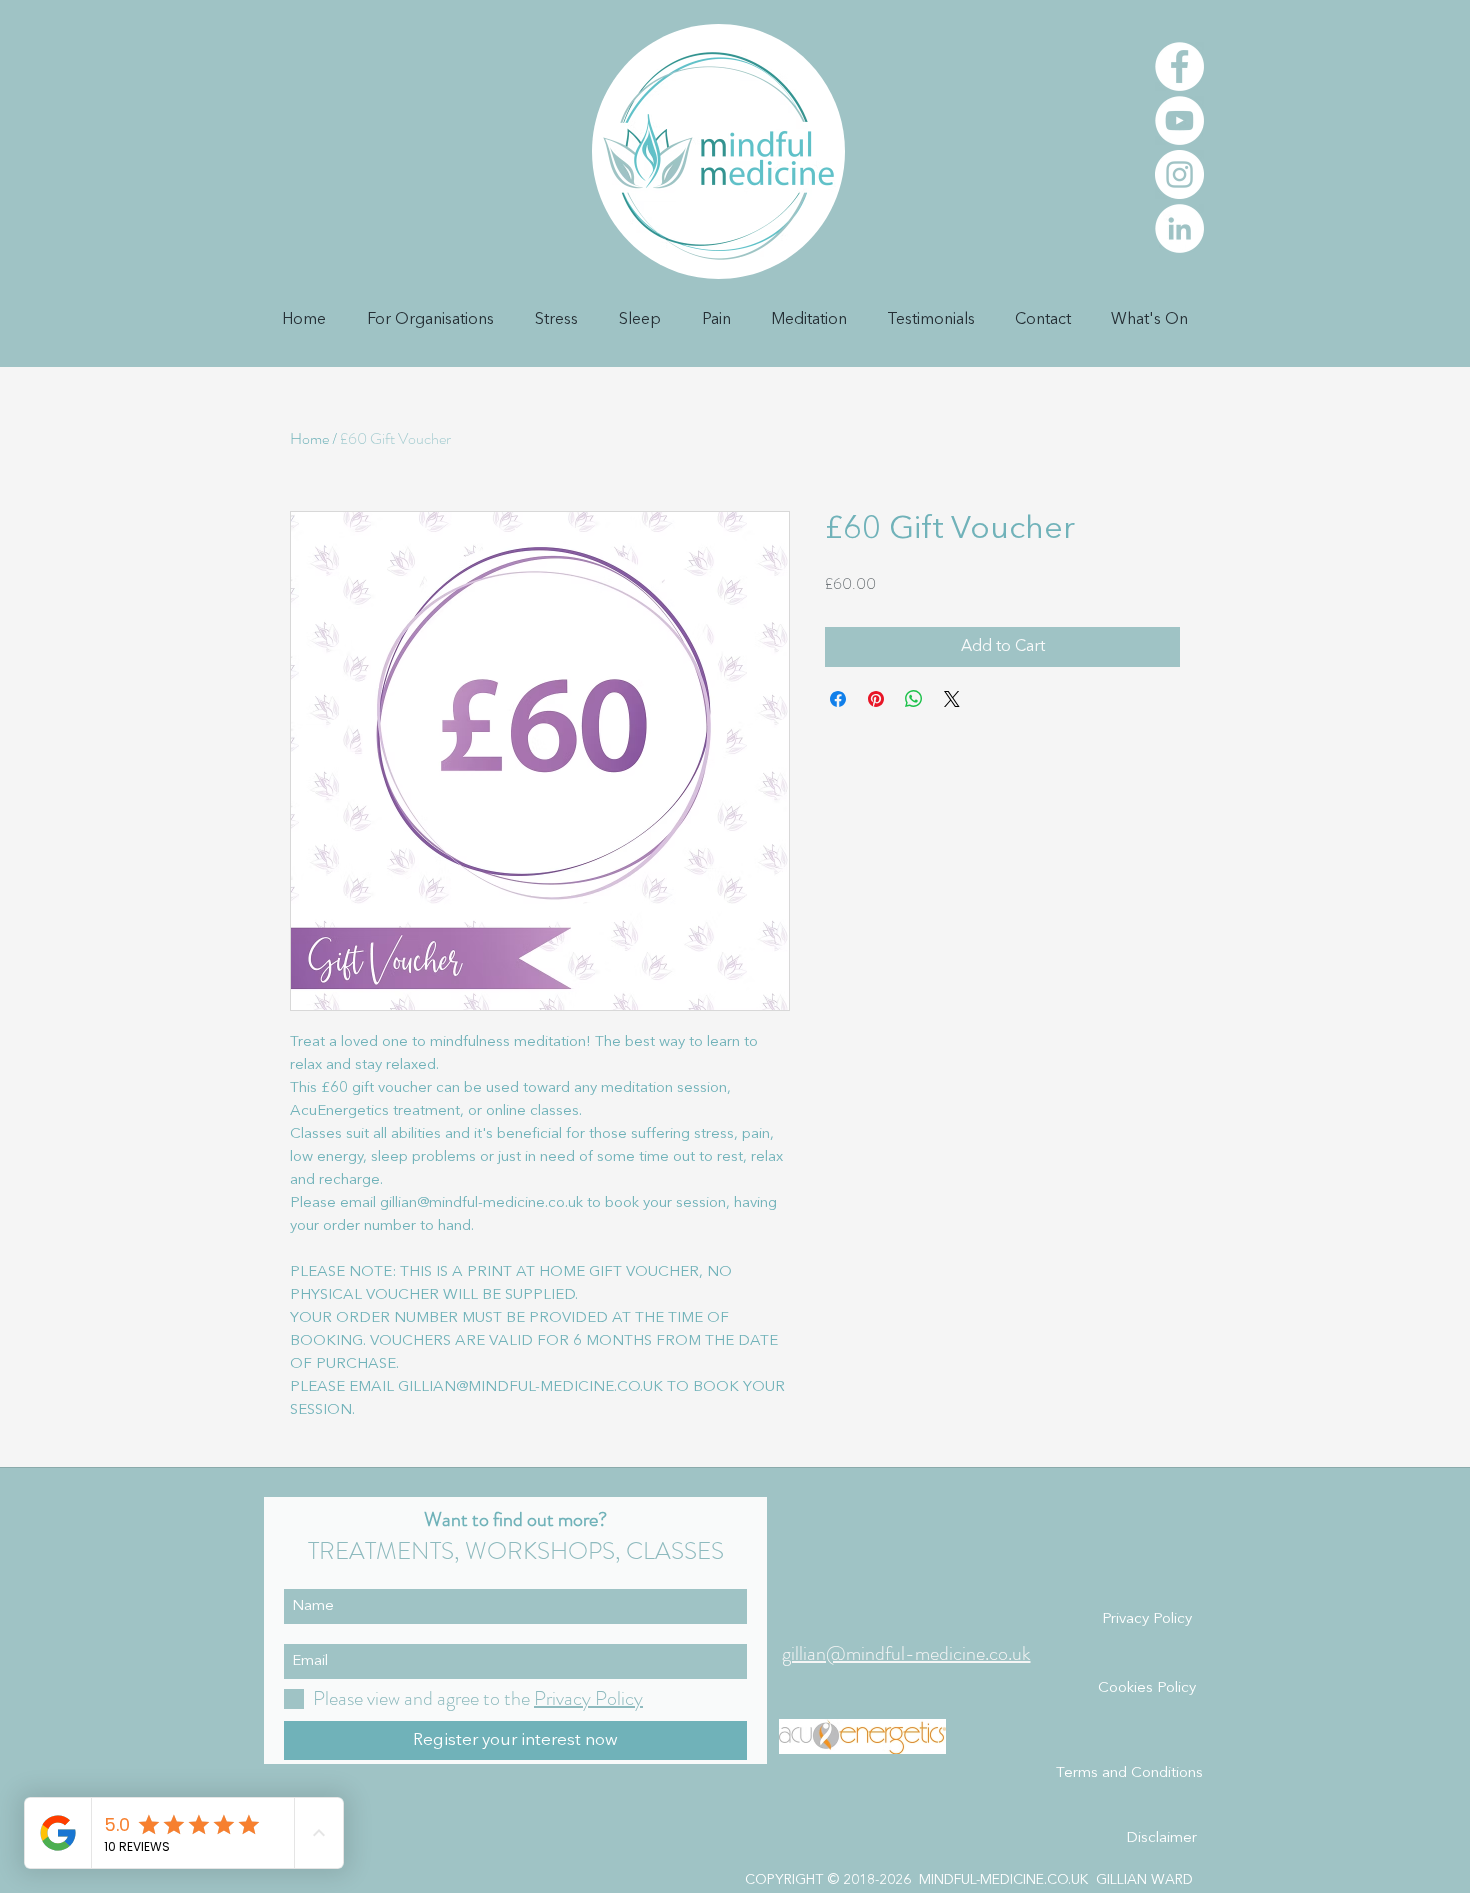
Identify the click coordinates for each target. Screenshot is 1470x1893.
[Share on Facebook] (838, 699)
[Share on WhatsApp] (914, 699)
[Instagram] (1179, 174)
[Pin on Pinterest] (876, 699)
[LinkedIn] (1179, 228)
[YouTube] (1179, 120)
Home (309, 438)
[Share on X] (952, 699)
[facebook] (1179, 66)
